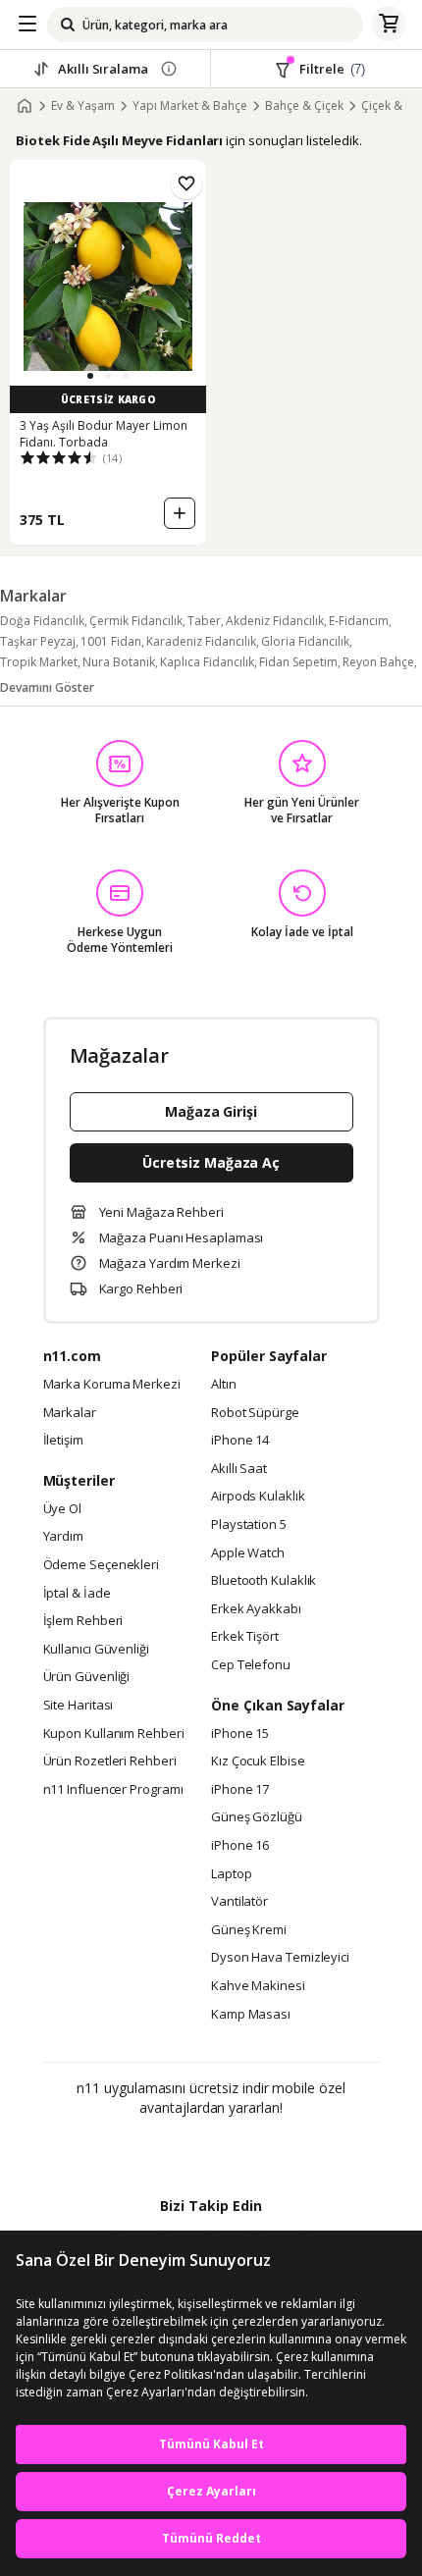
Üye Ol (62, 1509)
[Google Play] (151, 2150)
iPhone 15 (240, 1734)
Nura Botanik (119, 662)
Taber (204, 621)
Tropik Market (39, 662)
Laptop (231, 1874)
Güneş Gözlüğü (257, 1817)
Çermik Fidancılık (136, 621)
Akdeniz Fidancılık (275, 621)
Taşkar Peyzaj (38, 641)
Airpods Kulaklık (258, 1497)
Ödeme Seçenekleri (101, 1565)
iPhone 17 (240, 1790)
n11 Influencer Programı (113, 1790)
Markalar (70, 1413)
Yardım (63, 1537)
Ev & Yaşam (83, 106)
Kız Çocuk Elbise (258, 1761)
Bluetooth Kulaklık (264, 1581)
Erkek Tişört (245, 1637)
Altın (224, 1385)
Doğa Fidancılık (42, 621)
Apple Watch (248, 1553)
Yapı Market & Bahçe (190, 106)
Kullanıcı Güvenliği (96, 1650)
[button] (90, 376)
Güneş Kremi (249, 1930)
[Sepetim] (389, 25)
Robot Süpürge (255, 1413)
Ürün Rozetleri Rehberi (110, 1761)
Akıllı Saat (239, 1469)
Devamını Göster (47, 687)
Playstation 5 (249, 1525)
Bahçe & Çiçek (304, 106)
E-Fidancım (359, 621)
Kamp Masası (251, 2015)
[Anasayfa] (25, 106)
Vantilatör (239, 1902)
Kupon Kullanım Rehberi (114, 1734)
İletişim (63, 1441)
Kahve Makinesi (258, 1986)
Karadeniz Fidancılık (201, 641)
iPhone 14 (240, 1441)
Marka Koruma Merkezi (112, 1385)
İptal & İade (77, 1594)
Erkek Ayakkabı (256, 1609)
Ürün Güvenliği (87, 1677)
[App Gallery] (264, 2150)
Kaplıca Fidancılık (207, 662)
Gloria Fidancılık (305, 641)
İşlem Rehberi (83, 1621)
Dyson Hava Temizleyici (280, 1958)
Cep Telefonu (251, 1665)
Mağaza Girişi (211, 1111)
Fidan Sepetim (298, 662)
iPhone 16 (240, 1846)
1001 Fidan (111, 641)
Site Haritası (79, 1706)
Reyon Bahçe (378, 662)
